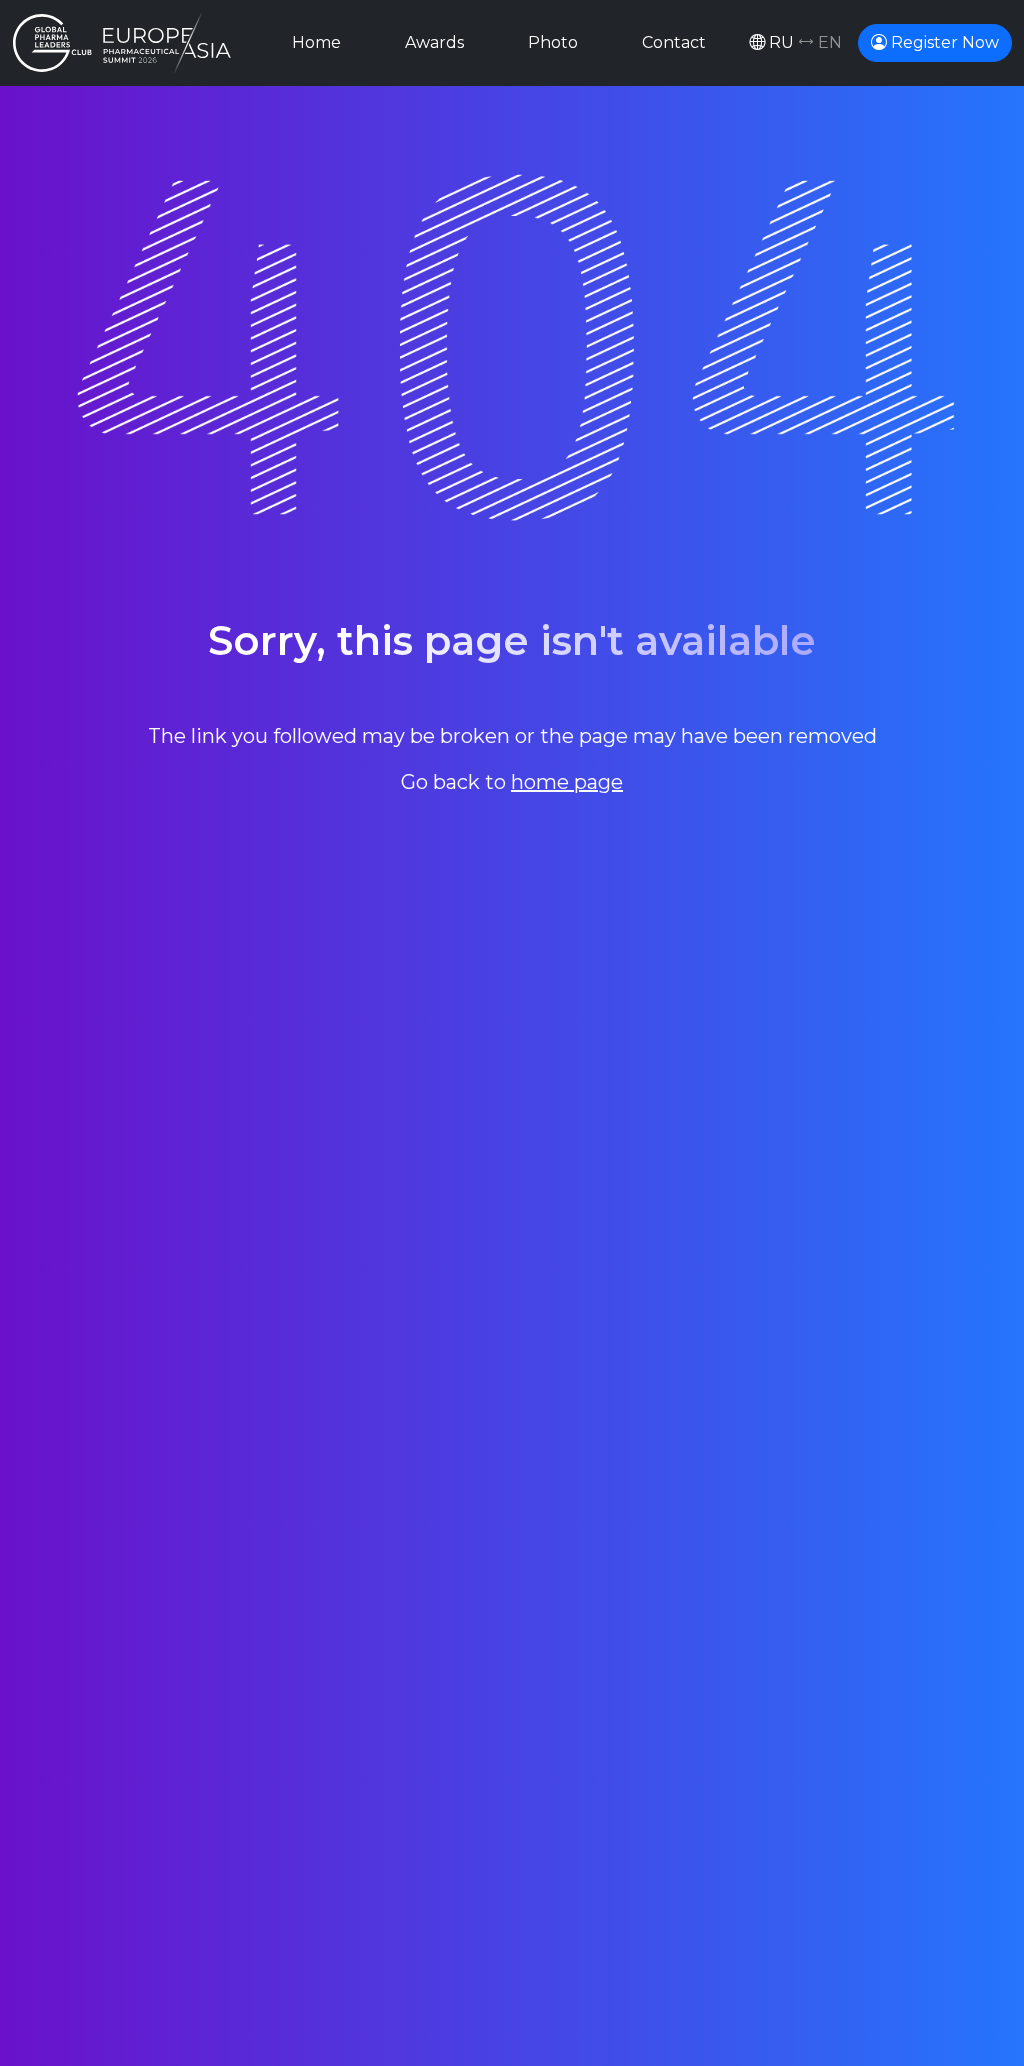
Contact (674, 42)
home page (567, 782)
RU (803, 42)
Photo (553, 42)
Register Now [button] (943, 42)
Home (316, 42)
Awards (434, 42)
